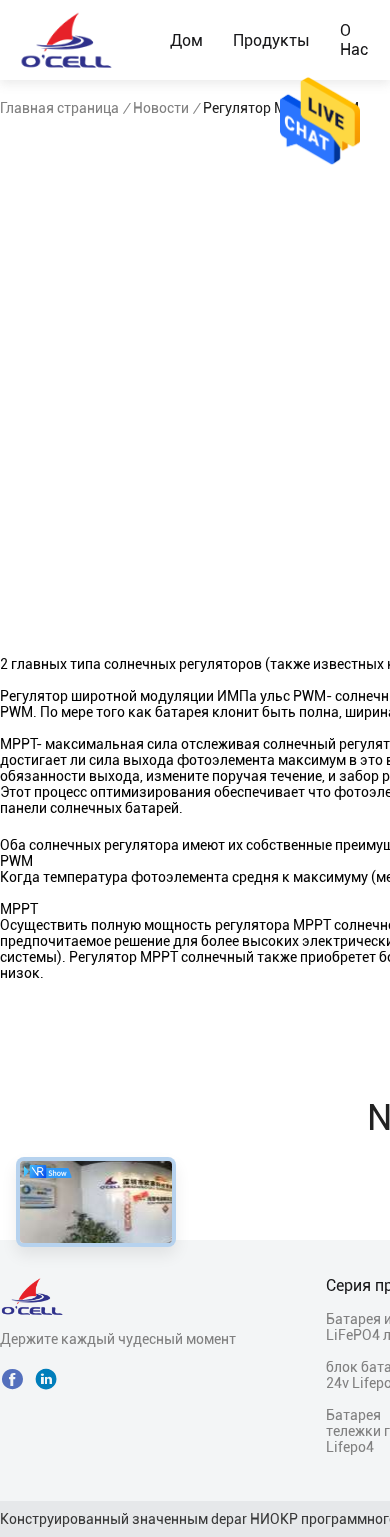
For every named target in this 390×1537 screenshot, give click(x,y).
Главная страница (59, 108)
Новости (161, 108)
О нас (354, 40)
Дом (186, 40)
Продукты (271, 40)
